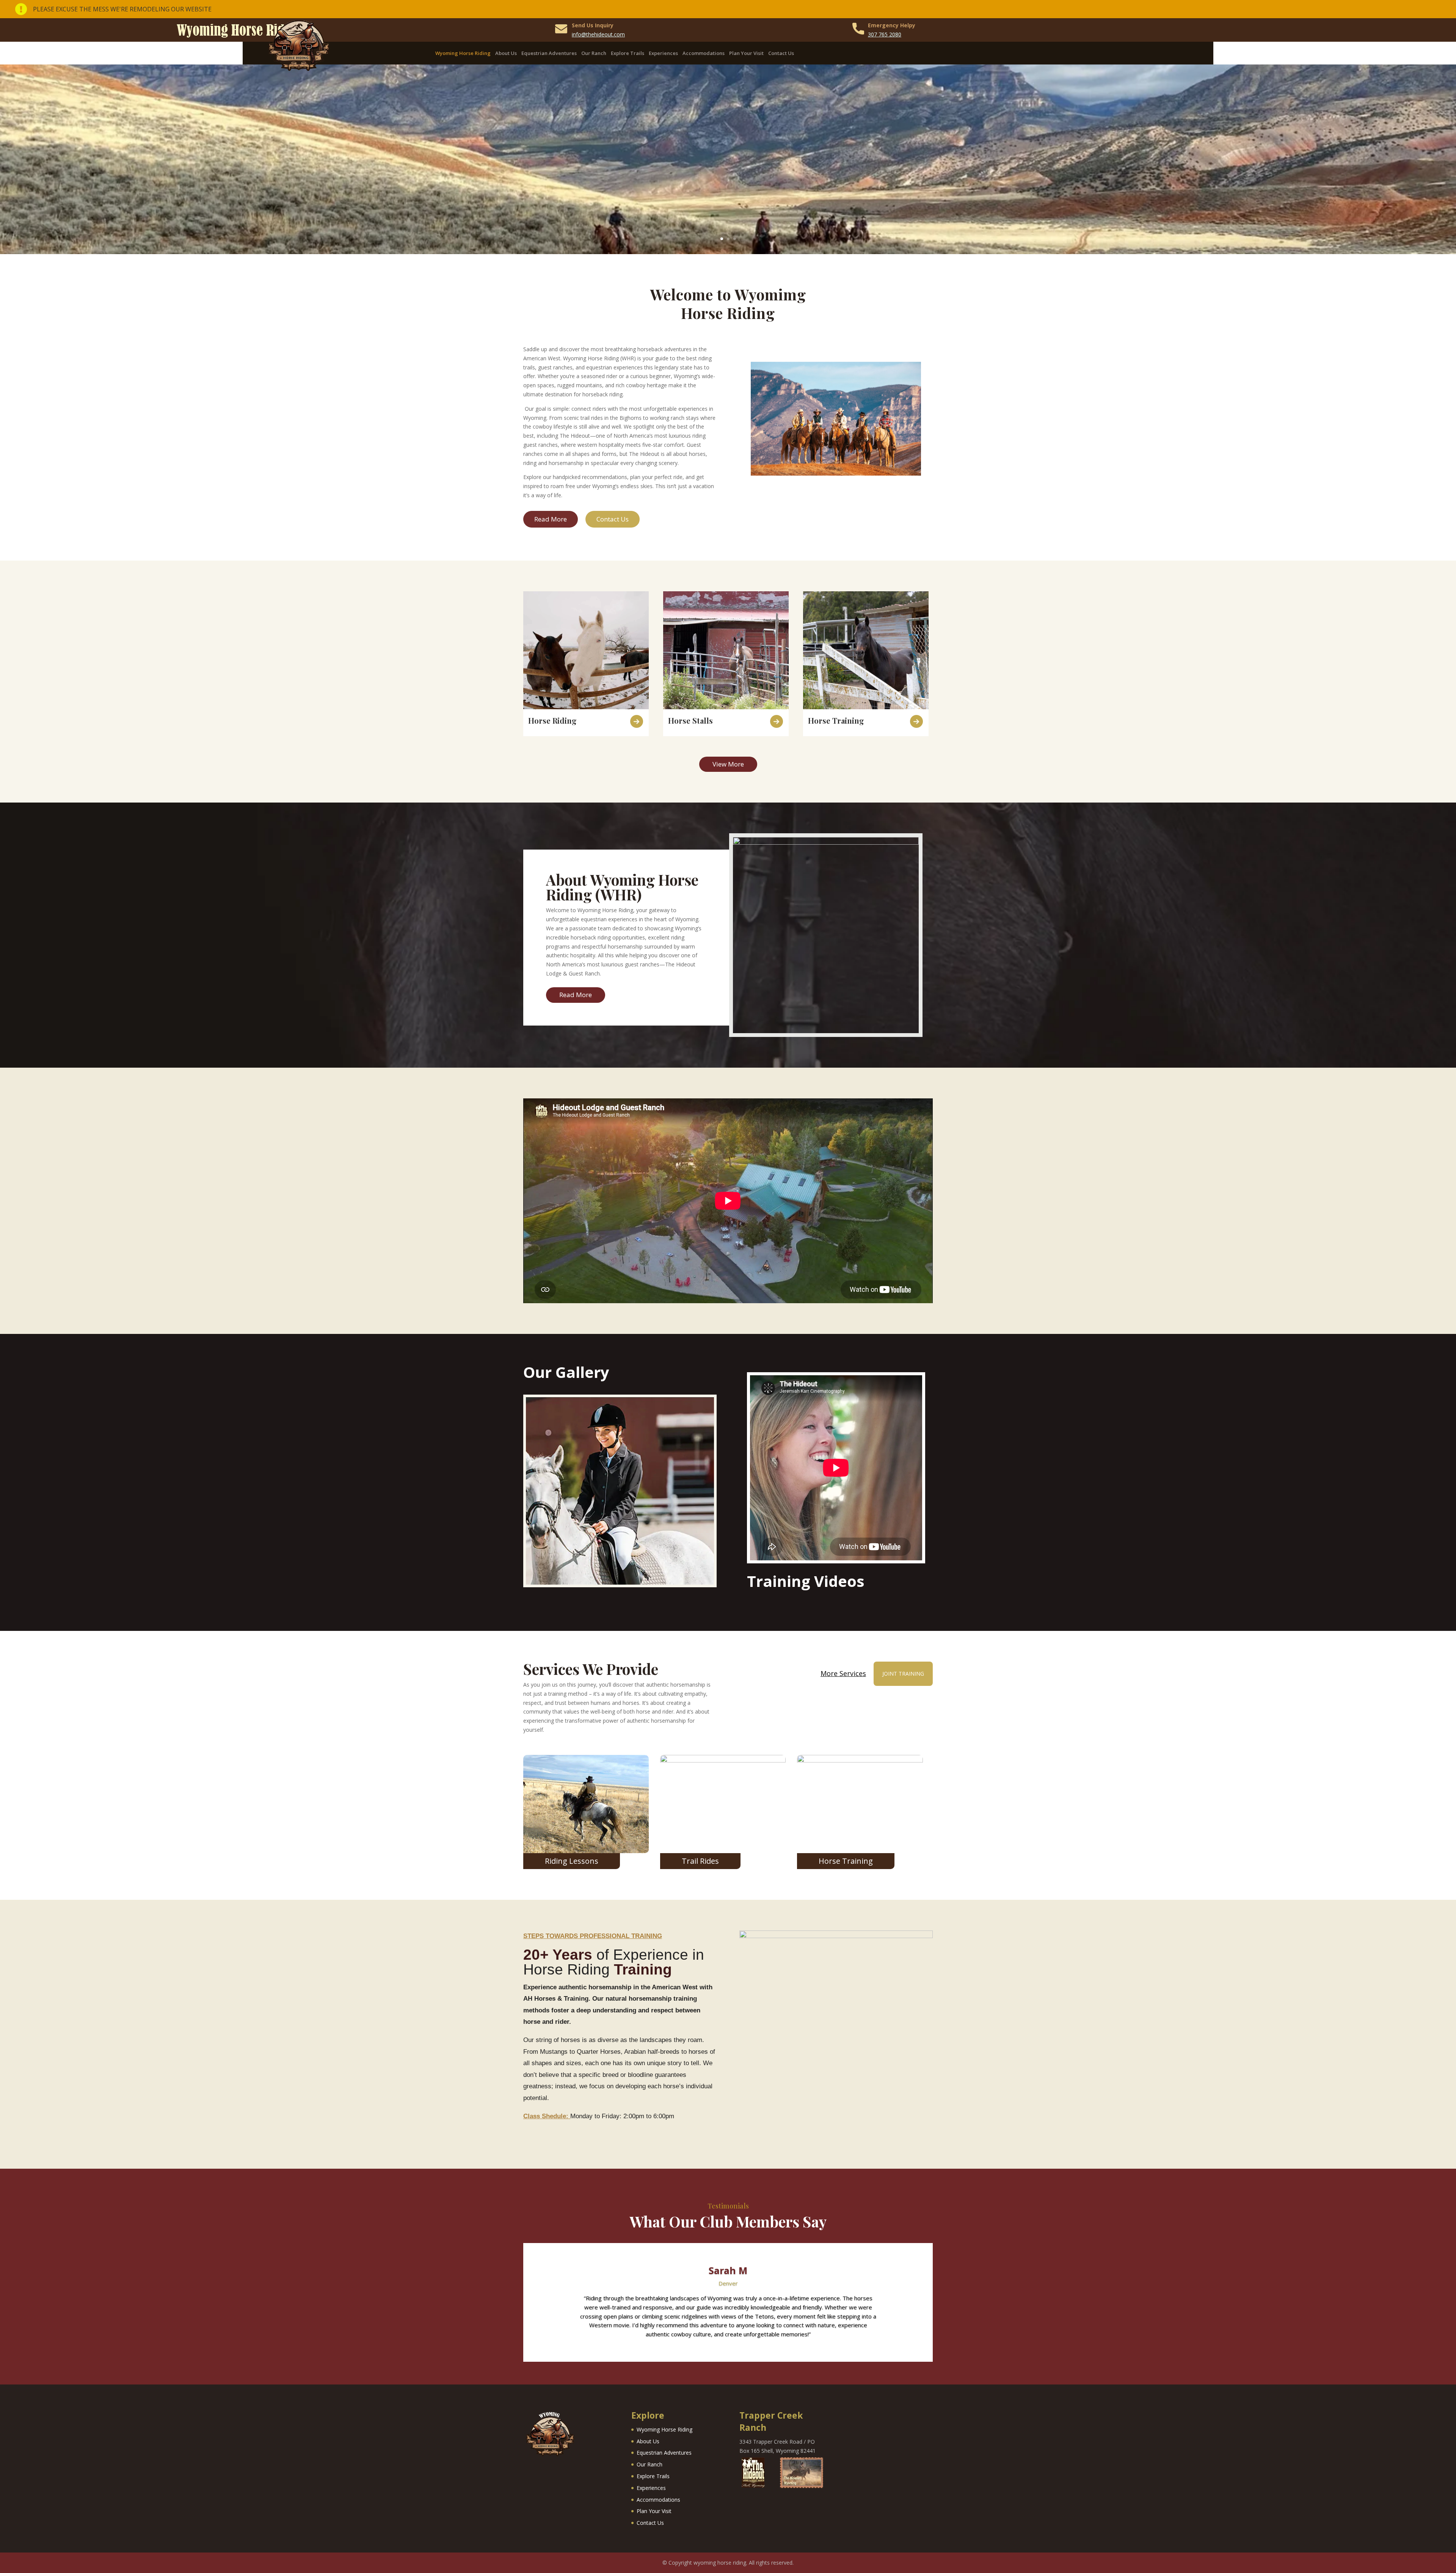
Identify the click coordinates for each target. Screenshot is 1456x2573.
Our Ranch (594, 53)
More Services (843, 1674)
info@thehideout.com (598, 34)
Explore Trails (628, 53)
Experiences (663, 53)
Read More (551, 519)
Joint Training (903, 1674)
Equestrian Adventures (549, 53)
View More (728, 764)
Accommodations (704, 53)
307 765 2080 (885, 34)
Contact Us (781, 53)
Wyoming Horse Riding (463, 53)
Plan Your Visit (746, 53)
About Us (506, 53)
